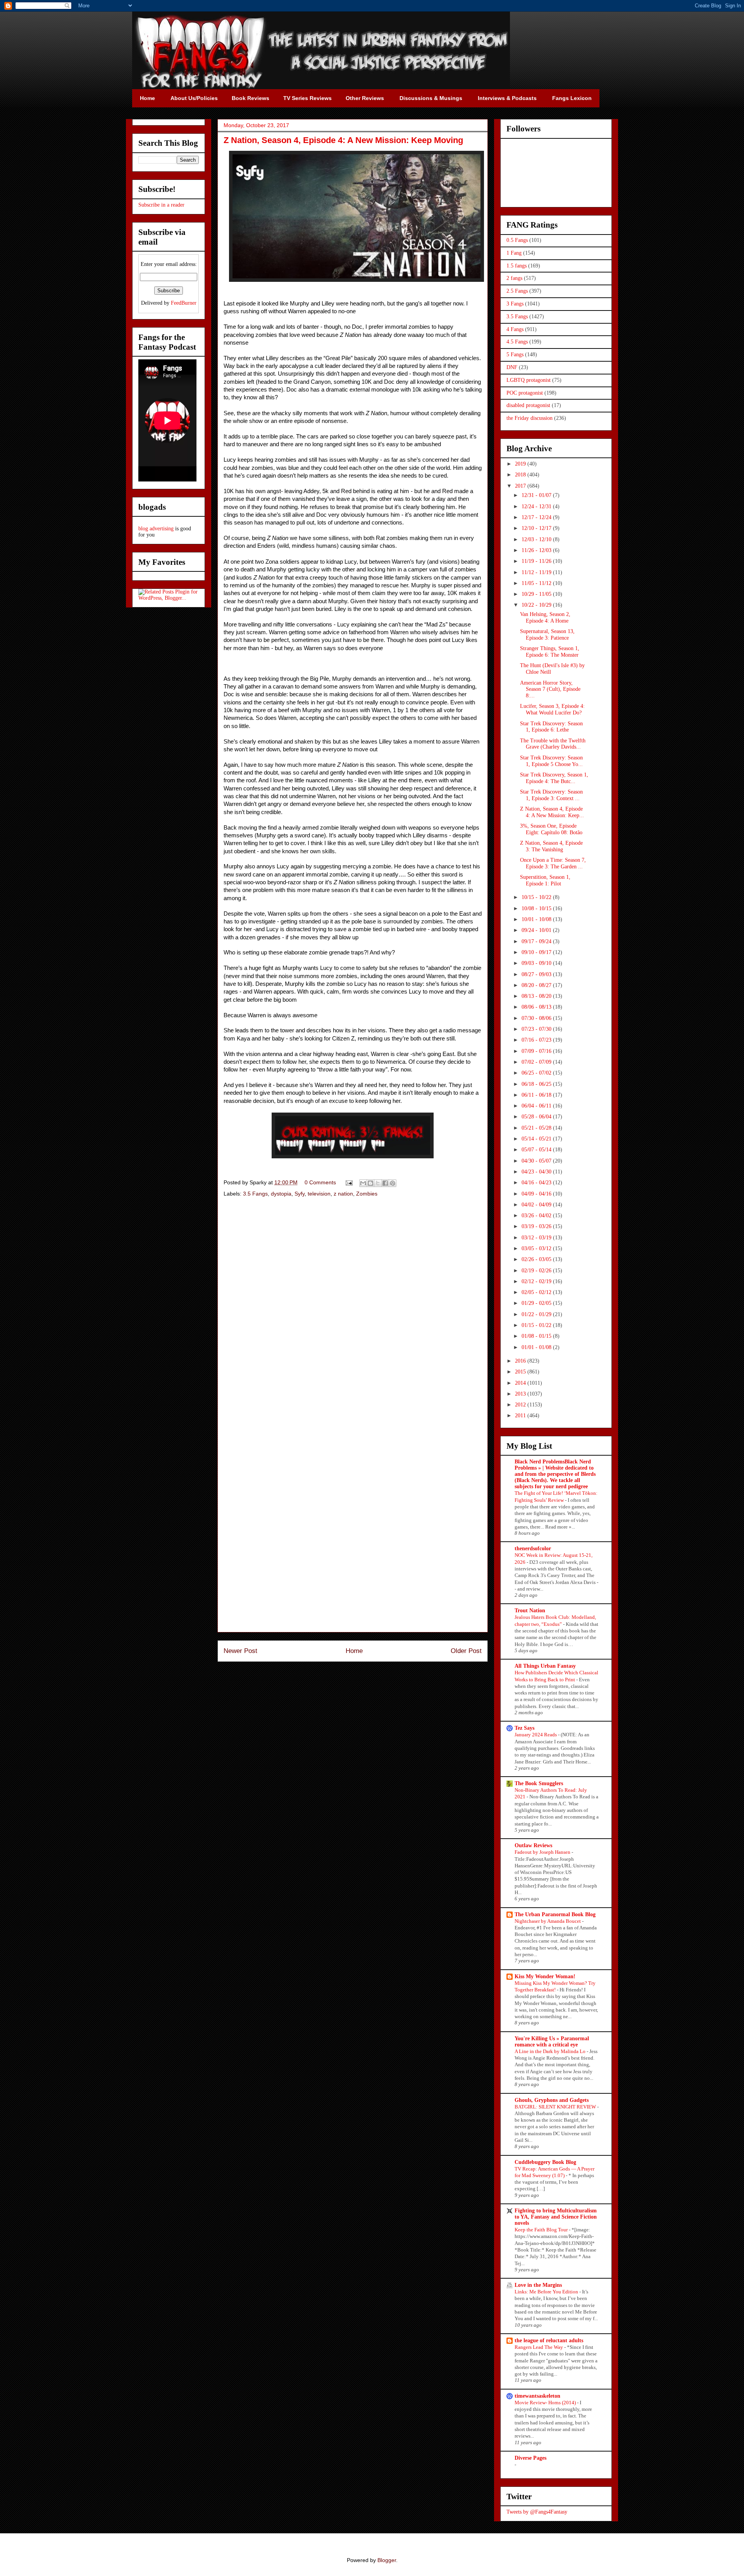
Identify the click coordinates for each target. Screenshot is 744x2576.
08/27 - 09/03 (537, 974)
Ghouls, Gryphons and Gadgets (552, 2100)
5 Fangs (515, 355)
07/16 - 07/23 (537, 1040)
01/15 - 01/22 (537, 1325)
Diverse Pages (530, 2458)
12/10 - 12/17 (537, 528)
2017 (521, 486)
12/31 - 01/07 (537, 495)
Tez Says (524, 1728)
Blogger (387, 2560)
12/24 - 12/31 (537, 506)
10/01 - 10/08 (537, 919)
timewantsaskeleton (537, 2396)
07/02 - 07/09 (537, 1062)
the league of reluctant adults (549, 2340)
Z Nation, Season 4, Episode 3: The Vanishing (551, 846)
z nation (343, 1194)
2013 (521, 1394)
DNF (512, 367)
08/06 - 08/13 (537, 1007)
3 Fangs (515, 304)
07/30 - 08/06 (537, 1018)
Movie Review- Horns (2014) (546, 2403)
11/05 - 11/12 (537, 583)
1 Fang (514, 253)
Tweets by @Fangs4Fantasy (537, 2512)
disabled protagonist (528, 405)
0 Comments (320, 1182)
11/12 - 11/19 (537, 572)
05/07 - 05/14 (537, 1150)
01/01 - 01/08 (537, 1347)
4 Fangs (515, 329)
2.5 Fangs (517, 291)
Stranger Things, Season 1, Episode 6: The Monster (550, 652)
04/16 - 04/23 (537, 1183)
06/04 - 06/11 (537, 1106)
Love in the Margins (538, 2285)
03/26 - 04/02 (537, 1216)
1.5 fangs (517, 266)
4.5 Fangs (517, 342)
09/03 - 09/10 (537, 963)
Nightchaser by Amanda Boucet (548, 1921)
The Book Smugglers (539, 1783)
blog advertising (156, 529)
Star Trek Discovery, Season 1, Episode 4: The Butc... (554, 778)
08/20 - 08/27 (537, 985)
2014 (521, 1383)
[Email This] (363, 1183)
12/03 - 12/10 (537, 539)
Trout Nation (530, 1611)
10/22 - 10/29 (537, 605)
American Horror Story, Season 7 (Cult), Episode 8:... (550, 689)
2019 (521, 464)
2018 (521, 475)
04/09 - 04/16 (537, 1194)
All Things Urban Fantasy (545, 1666)
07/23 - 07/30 (537, 1029)
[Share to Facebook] (385, 1183)
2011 (521, 1416)
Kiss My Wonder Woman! (545, 1976)
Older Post (466, 1651)
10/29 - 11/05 (537, 594)
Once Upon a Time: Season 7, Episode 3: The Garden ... (553, 863)
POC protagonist (525, 393)
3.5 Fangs (255, 1194)
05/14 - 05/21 (537, 1139)
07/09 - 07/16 (537, 1051)
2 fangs (514, 278)
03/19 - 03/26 (537, 1226)
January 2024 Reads (536, 1735)
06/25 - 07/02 (537, 1073)
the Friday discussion (530, 418)
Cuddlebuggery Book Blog (545, 2162)
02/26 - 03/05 (537, 1259)
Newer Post (240, 1651)
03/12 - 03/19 (537, 1238)
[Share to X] (378, 1183)
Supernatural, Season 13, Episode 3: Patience (547, 635)
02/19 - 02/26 (537, 1271)
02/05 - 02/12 (537, 1292)
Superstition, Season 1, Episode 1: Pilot (545, 880)
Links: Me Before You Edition (547, 2292)
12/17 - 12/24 (537, 517)
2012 (521, 1405)
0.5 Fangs (517, 240)
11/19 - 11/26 (537, 561)
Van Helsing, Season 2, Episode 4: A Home (545, 618)
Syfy (300, 1194)
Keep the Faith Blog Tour (542, 2230)
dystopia (281, 1194)
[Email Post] (349, 1182)
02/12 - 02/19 (537, 1281)
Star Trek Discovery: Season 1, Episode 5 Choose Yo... (551, 761)
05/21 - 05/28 (537, 1128)
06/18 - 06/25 (537, 1084)
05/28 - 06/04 (537, 1117)
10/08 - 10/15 (537, 908)
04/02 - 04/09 (537, 1205)
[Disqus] (353, 1313)
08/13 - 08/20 (537, 996)
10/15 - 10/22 (537, 897)
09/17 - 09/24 (537, 941)
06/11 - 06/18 (537, 1095)
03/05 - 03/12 (537, 1248)
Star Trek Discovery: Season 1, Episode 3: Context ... (551, 795)
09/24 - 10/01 (537, 930)
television (319, 1194)
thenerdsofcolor (533, 1549)
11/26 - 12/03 (537, 550)
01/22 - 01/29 (537, 1314)
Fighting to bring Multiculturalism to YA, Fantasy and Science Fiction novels (556, 2217)
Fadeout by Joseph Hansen (543, 1852)
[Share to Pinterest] (393, 1183)
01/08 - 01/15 (537, 1336)
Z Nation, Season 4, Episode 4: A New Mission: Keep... (552, 812)
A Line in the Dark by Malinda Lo (551, 2051)
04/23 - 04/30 (537, 1172)
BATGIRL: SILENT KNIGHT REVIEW (556, 2107)
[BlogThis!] (370, 1183)
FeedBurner (184, 303)
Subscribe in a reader (161, 205)
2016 (521, 1361)
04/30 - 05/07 (537, 1161)
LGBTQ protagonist (529, 380)
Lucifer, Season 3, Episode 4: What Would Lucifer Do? (552, 709)
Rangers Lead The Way (539, 2347)
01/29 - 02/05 (537, 1303)
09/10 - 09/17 (537, 952)
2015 (521, 1372)
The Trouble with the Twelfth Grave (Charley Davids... (553, 744)
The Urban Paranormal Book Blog (555, 1914)
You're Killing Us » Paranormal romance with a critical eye (552, 2042)
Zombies (367, 1194)
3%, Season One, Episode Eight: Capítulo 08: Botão (551, 829)
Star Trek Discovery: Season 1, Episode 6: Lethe (551, 727)
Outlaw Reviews (533, 1845)
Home (354, 1651)
